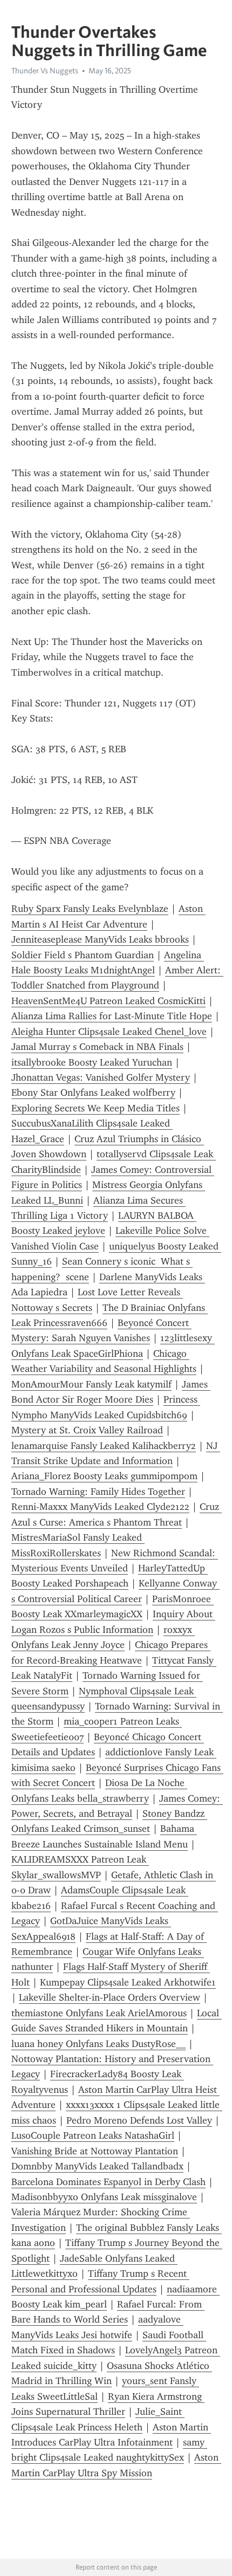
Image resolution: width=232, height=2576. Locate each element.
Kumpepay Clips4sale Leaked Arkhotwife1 (128, 1982)
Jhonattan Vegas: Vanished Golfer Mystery (101, 1077)
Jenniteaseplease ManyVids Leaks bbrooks (100, 939)
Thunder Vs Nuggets (45, 71)
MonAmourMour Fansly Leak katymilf (91, 1384)
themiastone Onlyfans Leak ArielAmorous (99, 2013)
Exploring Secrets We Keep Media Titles (95, 1108)
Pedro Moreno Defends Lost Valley (139, 2120)
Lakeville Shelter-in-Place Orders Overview (110, 1997)
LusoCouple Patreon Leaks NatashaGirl (93, 2135)
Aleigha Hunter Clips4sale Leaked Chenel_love (109, 1032)
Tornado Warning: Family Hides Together (98, 1492)
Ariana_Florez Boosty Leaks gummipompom (104, 1476)
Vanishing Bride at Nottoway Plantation (95, 2151)
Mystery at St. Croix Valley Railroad (87, 1430)
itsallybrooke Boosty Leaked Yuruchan (92, 1062)
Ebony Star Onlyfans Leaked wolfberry (93, 1093)
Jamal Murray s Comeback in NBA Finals (97, 1047)
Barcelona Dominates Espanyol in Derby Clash (108, 2182)
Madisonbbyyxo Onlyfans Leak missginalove (104, 2197)
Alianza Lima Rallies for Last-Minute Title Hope (112, 1016)
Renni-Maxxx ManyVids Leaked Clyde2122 (100, 1507)
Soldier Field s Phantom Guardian (83, 955)
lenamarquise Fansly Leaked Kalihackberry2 (104, 1446)
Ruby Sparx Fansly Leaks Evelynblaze (90, 909)
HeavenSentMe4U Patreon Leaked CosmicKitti (108, 1001)
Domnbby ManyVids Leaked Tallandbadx (97, 2166)
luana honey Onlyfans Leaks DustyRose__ (98, 2044)
